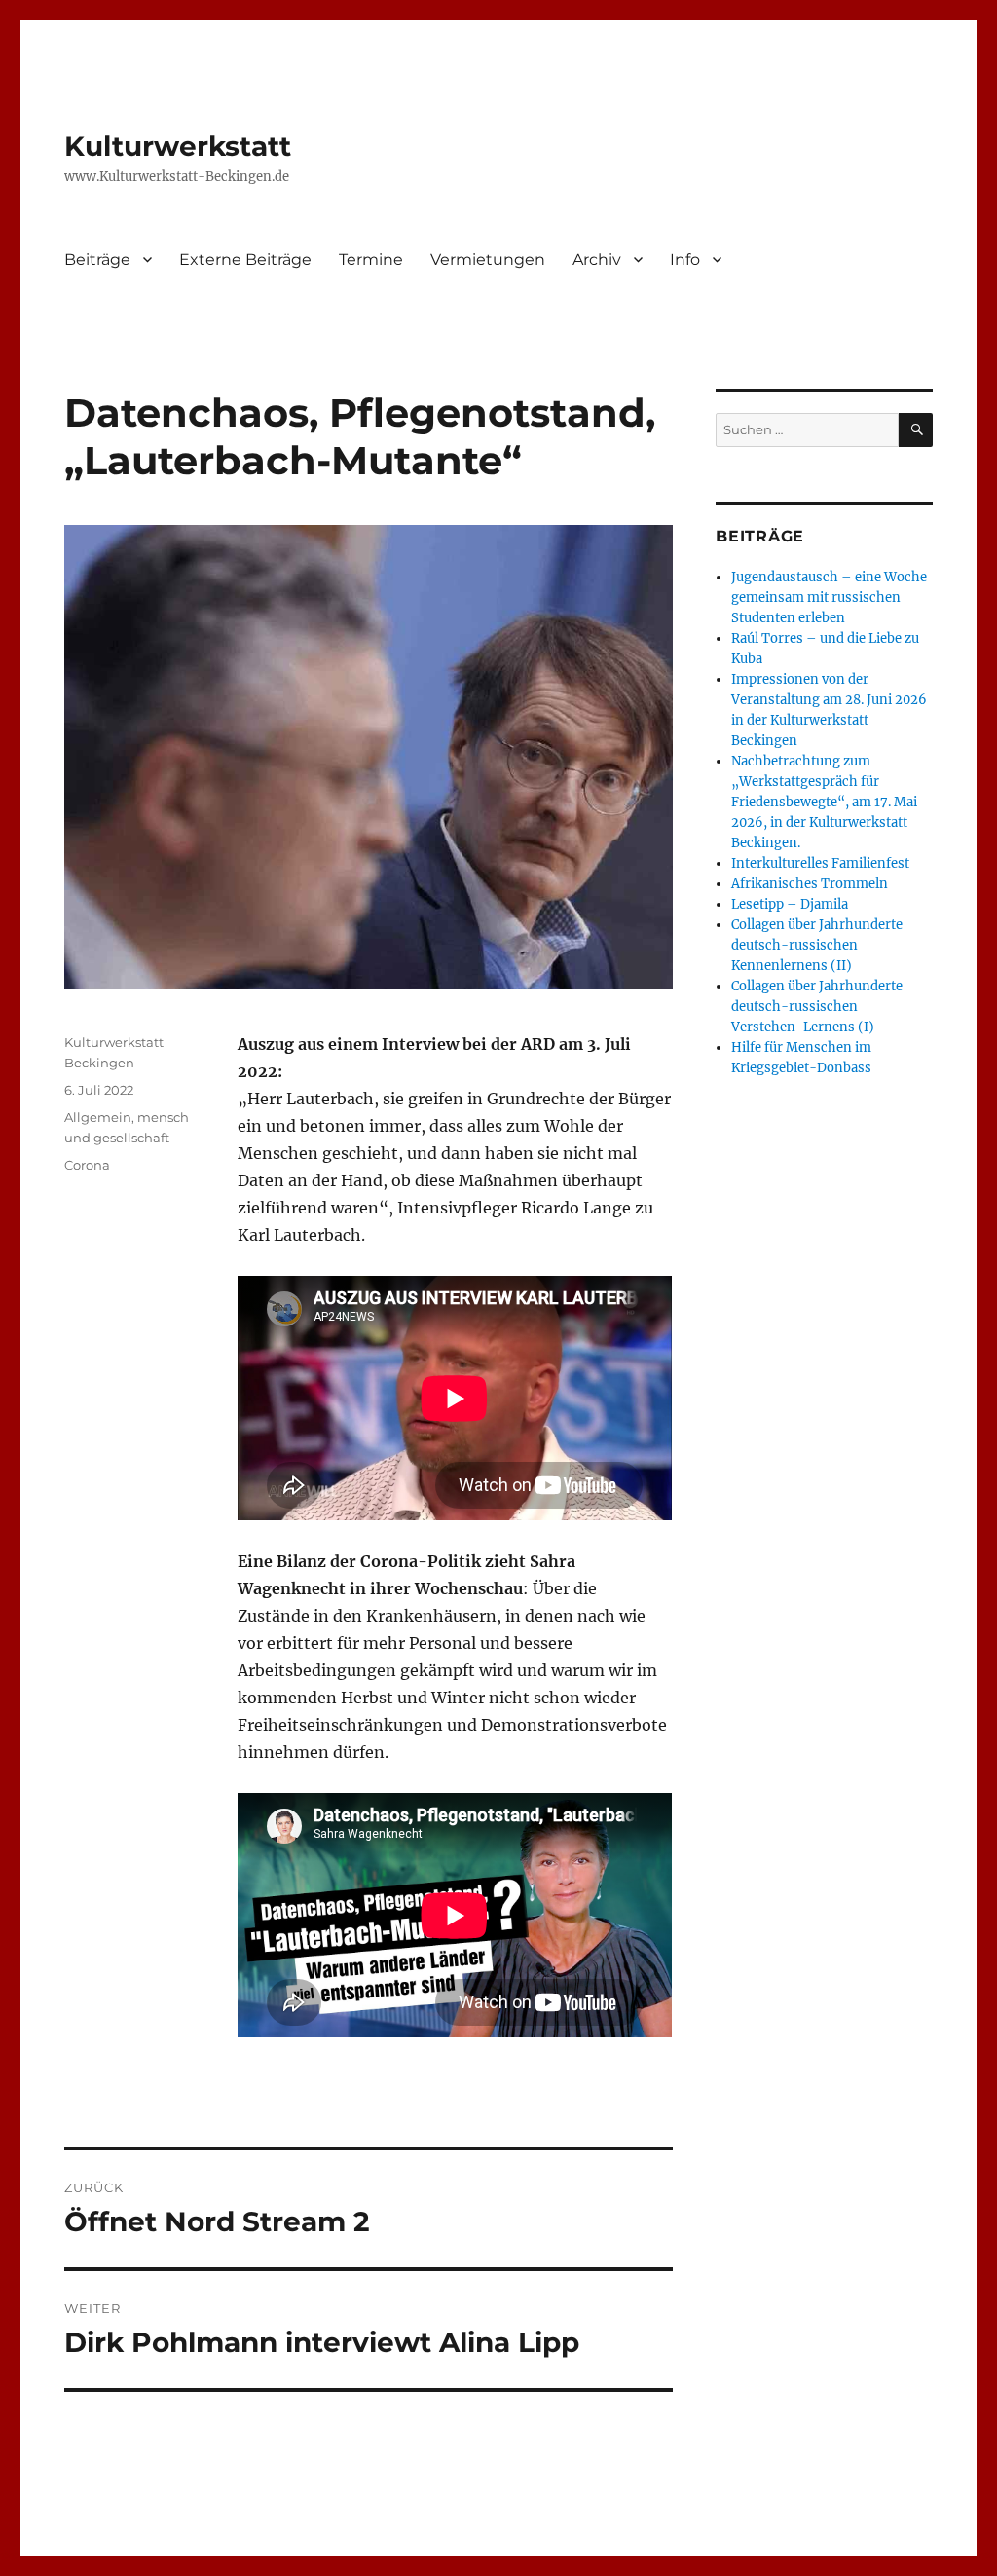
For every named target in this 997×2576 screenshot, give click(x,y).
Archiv (597, 260)
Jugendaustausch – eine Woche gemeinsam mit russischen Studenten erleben (829, 597)
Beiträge (97, 260)
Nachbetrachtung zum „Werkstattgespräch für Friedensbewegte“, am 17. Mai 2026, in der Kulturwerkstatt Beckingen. (824, 802)
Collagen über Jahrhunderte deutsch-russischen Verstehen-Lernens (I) (817, 1007)
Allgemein (98, 1117)
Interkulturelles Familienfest (820, 863)
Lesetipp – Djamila (790, 904)
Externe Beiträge (245, 260)
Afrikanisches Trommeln (810, 884)
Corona (87, 1165)
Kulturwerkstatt (178, 146)
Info (685, 260)
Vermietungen (488, 260)
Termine (371, 260)
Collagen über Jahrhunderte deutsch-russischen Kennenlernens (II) (817, 945)
